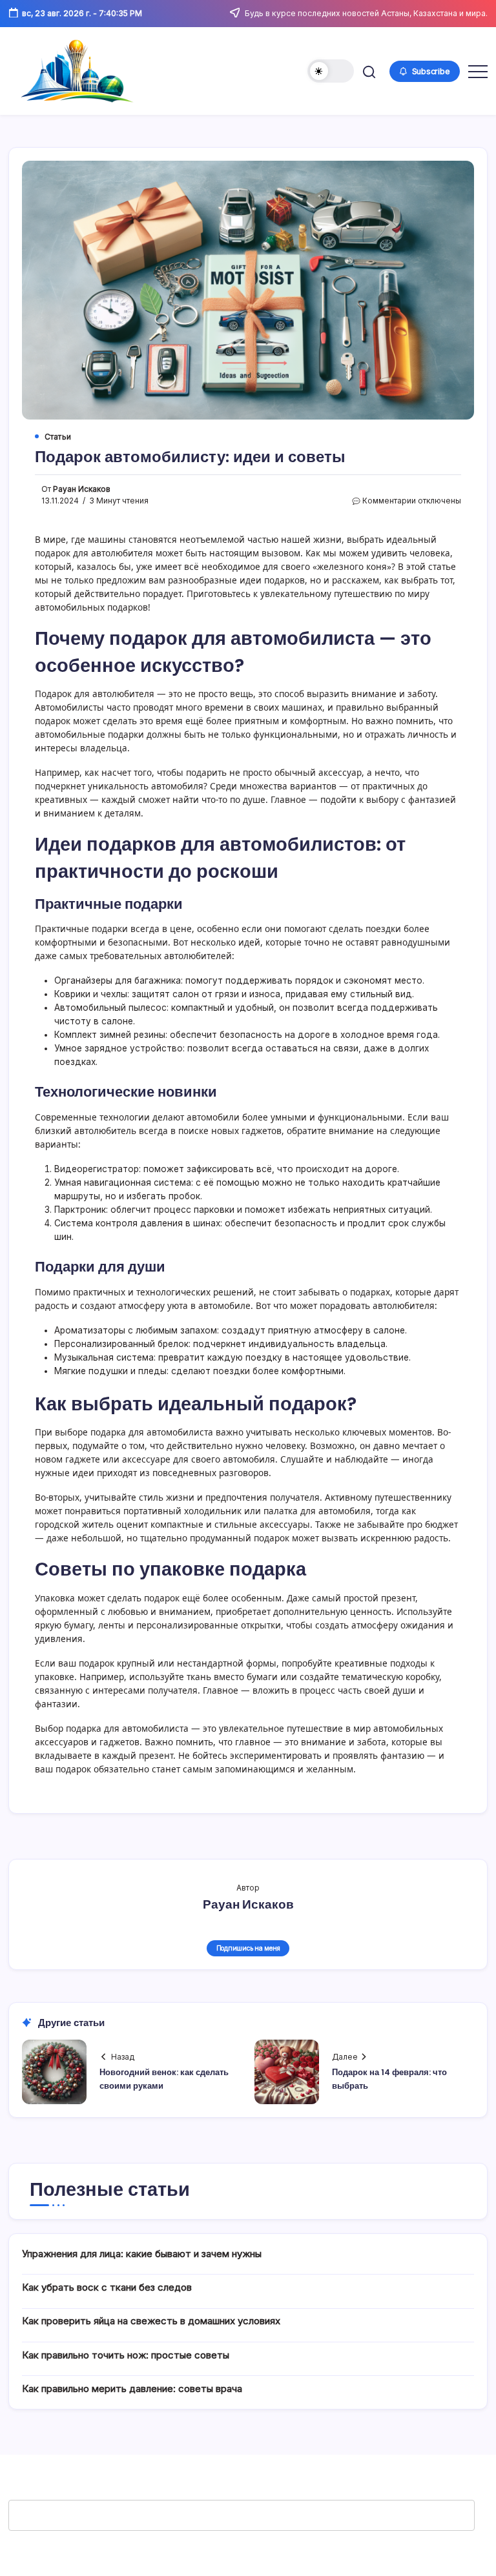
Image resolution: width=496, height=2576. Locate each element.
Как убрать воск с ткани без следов (107, 2287)
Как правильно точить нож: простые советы (126, 2355)
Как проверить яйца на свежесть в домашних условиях (151, 2321)
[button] (331, 71)
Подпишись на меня (248, 1948)
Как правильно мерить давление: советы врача (132, 2388)
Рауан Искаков (82, 489)
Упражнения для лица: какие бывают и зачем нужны (142, 2254)
